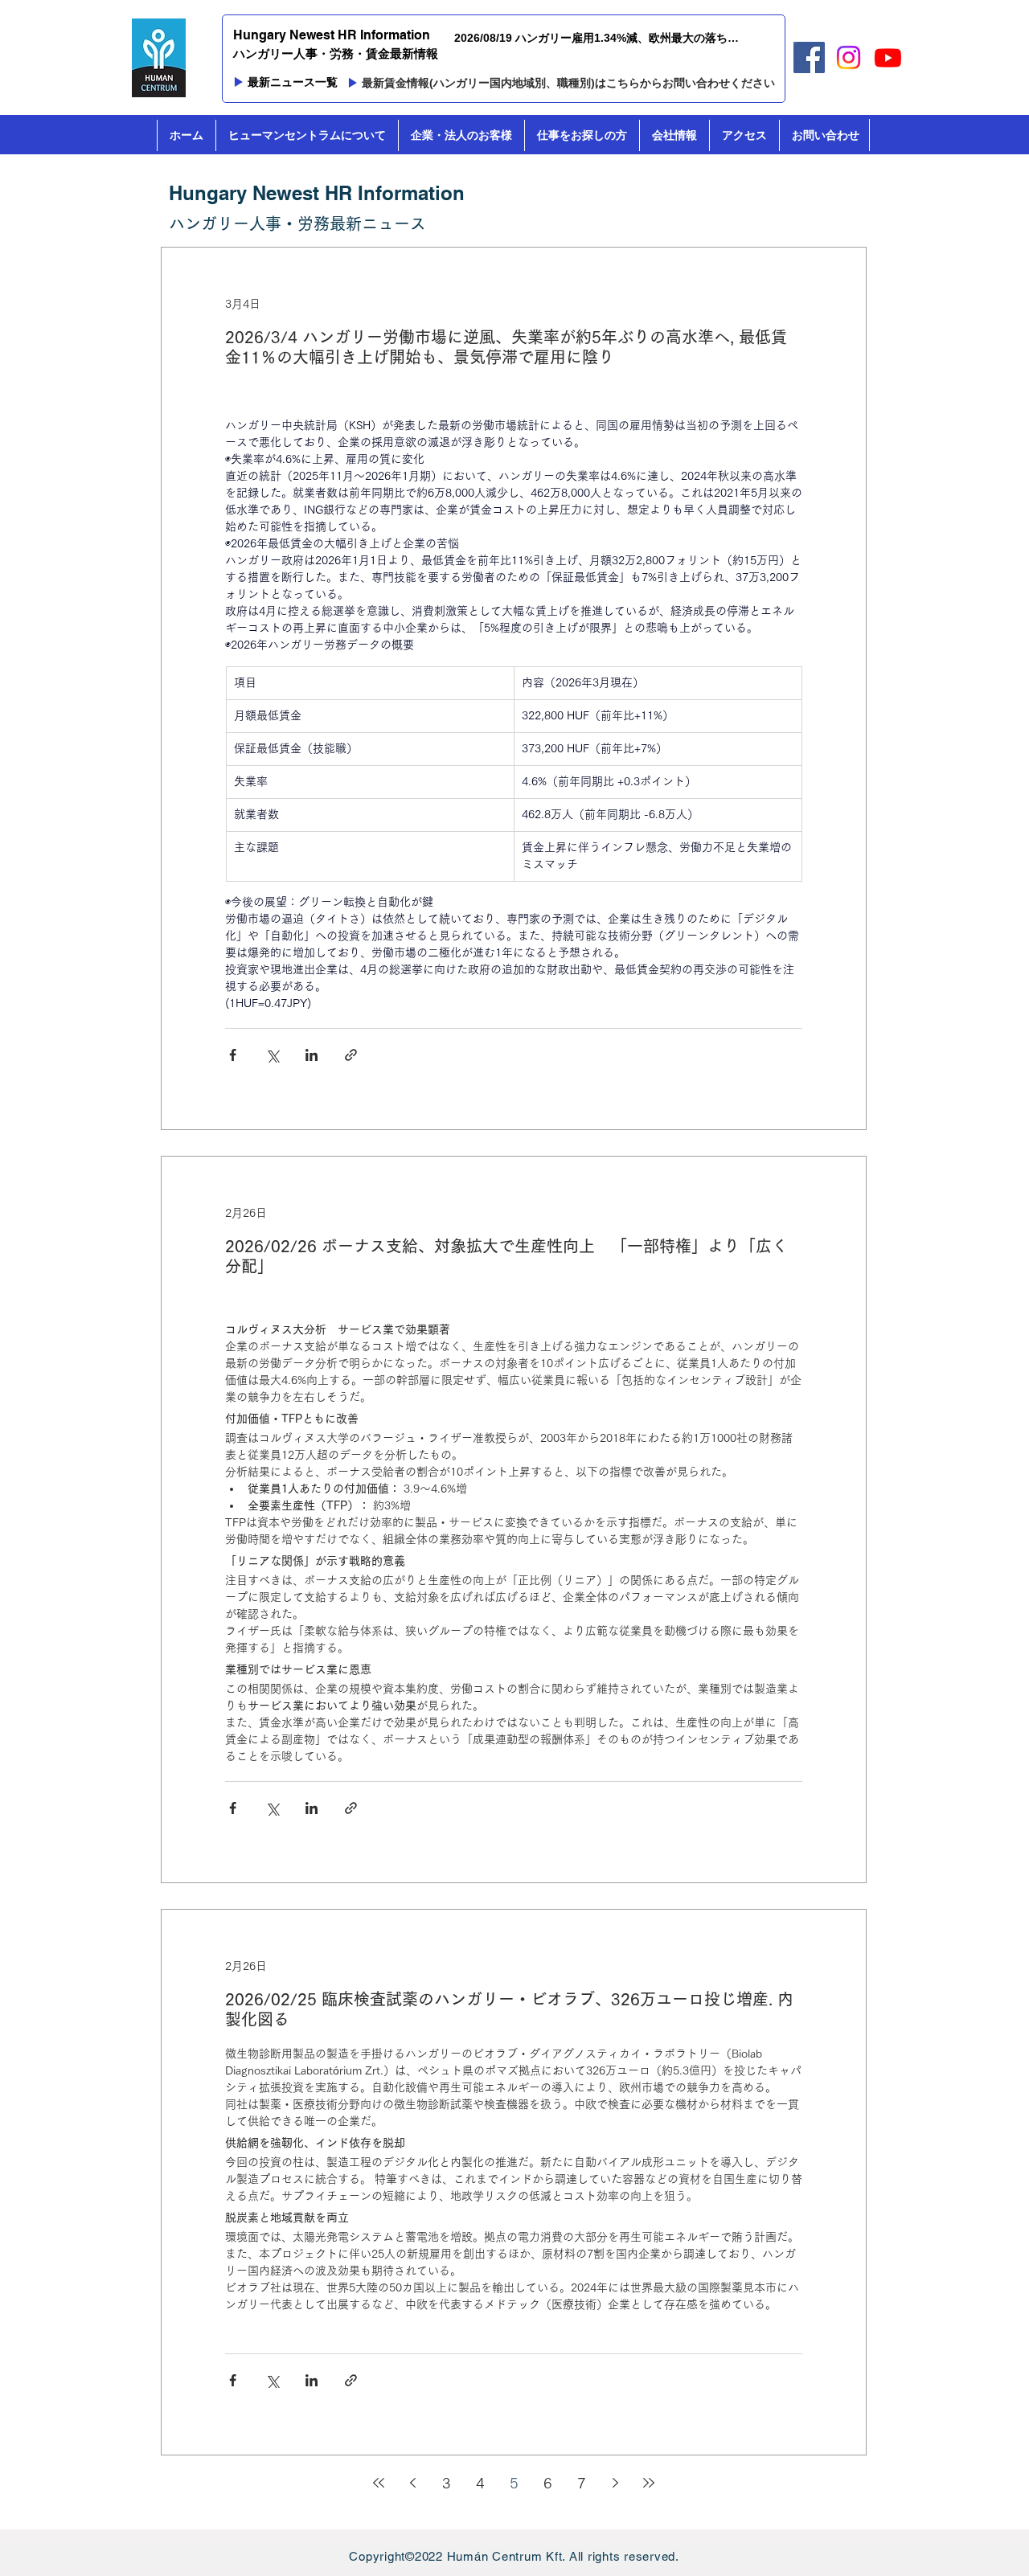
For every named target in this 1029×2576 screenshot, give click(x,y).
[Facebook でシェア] (233, 1055)
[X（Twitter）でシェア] (272, 1055)
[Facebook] (809, 57)
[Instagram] (849, 57)
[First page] (379, 2483)
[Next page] (615, 2483)
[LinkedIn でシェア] (312, 1055)
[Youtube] (888, 57)
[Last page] (649, 2483)
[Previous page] (412, 2483)
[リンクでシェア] (351, 1055)
